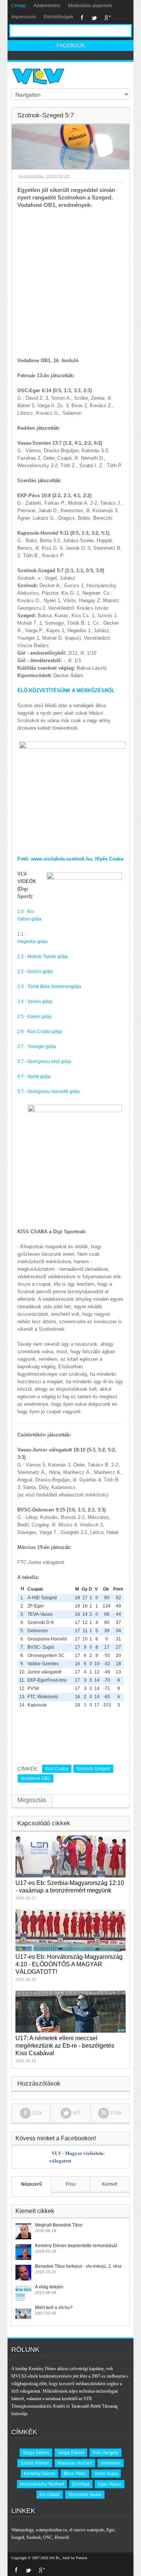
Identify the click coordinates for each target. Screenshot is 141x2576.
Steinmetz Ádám (85, 2495)
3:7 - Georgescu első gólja (44, 1062)
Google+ (108, 18)
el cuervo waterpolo (87, 2530)
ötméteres (111, 2463)
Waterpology (22, 2530)
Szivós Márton (35, 2463)
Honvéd (62, 2537)
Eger (111, 2530)
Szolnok (34, 2537)
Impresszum (24, 17)
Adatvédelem (47, 6)
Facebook (82, 18)
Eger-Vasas (110, 2484)
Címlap (19, 6)
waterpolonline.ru (51, 2530)
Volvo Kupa (106, 2474)
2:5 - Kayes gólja (34, 1017)
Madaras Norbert (75, 2463)
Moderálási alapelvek (90, 6)
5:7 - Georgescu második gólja (49, 1092)
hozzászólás (31, 177)
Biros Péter (75, 2474)
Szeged (18, 2537)
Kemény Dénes (39, 2474)
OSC (48, 2537)
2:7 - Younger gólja (37, 1047)
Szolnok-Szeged (93, 1769)
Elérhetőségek (58, 17)
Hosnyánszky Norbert (42, 2484)
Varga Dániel (71, 2453)
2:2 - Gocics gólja (35, 972)
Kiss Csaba (57, 1769)
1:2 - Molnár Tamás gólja (42, 957)
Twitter (94, 18)
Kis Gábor (50, 2495)
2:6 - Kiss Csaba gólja (40, 1032)
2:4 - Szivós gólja (35, 1002)
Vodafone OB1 (36, 1778)
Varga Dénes (36, 2453)
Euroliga (81, 2484)
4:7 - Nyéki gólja (34, 1077)
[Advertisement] (70, 283)
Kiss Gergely (105, 2453)
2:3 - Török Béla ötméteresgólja (49, 987)
